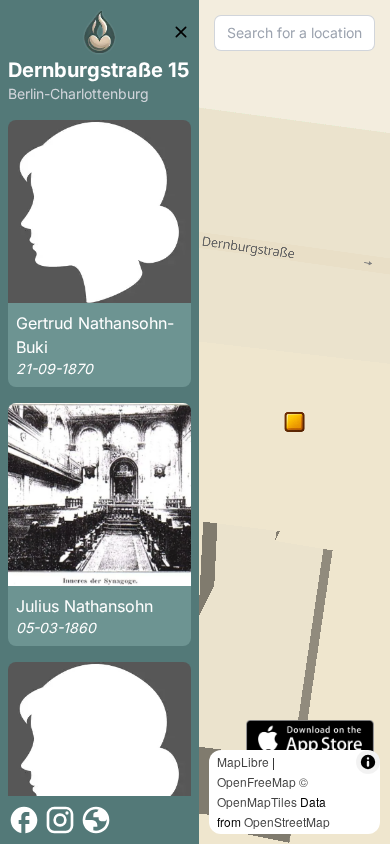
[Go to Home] (100, 32)
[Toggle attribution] (368, 762)
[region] (294, 422)
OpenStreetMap (287, 821)
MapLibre (243, 761)
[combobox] (294, 33)
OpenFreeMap (256, 781)
